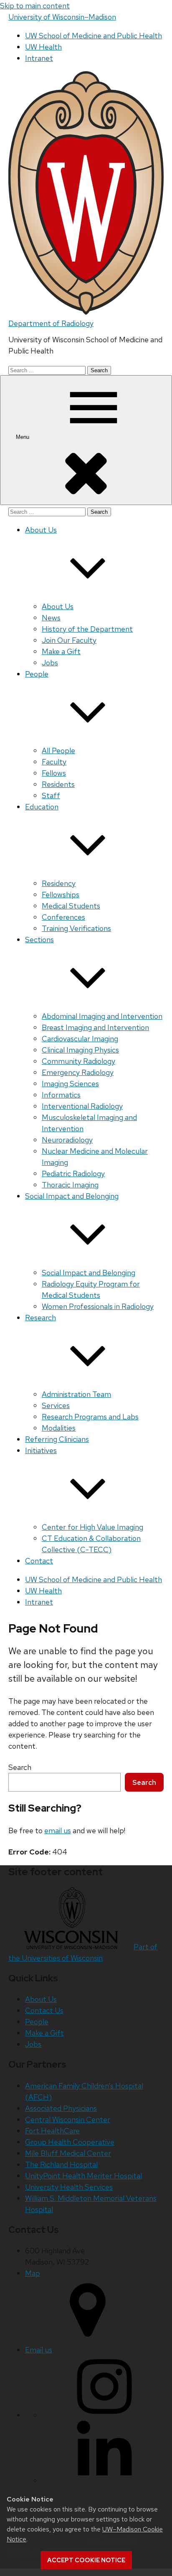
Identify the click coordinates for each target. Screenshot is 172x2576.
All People (58, 750)
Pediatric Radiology (73, 1174)
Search (20, 1767)
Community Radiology (78, 1061)
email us (58, 1831)
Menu (23, 437)
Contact (39, 1561)
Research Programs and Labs (90, 1417)
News (51, 618)
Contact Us (44, 2010)
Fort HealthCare (52, 2131)
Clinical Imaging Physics (80, 1050)
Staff (51, 795)
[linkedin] (104, 2480)
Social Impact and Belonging (89, 1273)
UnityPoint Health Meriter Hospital (83, 2176)
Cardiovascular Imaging (80, 1039)
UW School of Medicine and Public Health (94, 36)
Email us (39, 2350)
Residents (58, 784)
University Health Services (69, 2187)
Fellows (54, 773)
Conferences (63, 917)
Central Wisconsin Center (68, 2119)
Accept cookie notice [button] (86, 2560)
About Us (58, 606)
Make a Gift (61, 651)
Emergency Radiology (78, 1072)
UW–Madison (62, 17)
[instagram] (104, 2415)
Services (56, 1405)
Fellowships (61, 895)
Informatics (61, 1095)
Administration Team (76, 1394)
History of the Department (87, 629)
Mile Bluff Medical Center (68, 2153)
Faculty (54, 762)
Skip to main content (35, 6)
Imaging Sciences (70, 1084)
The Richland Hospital (61, 2164)
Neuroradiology (67, 1140)
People (37, 2022)
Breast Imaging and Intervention (95, 1027)
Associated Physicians (61, 2108)
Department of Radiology (51, 323)
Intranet (39, 58)
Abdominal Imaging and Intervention (102, 1016)
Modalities (59, 1428)
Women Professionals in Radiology (98, 1306)
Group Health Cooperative (70, 2142)
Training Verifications (76, 928)
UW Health (43, 47)
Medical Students (71, 906)
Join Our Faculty (69, 640)
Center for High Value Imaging (92, 1527)
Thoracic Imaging (70, 1185)
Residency (59, 883)
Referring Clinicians (57, 1439)
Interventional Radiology (82, 1106)
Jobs (50, 663)
